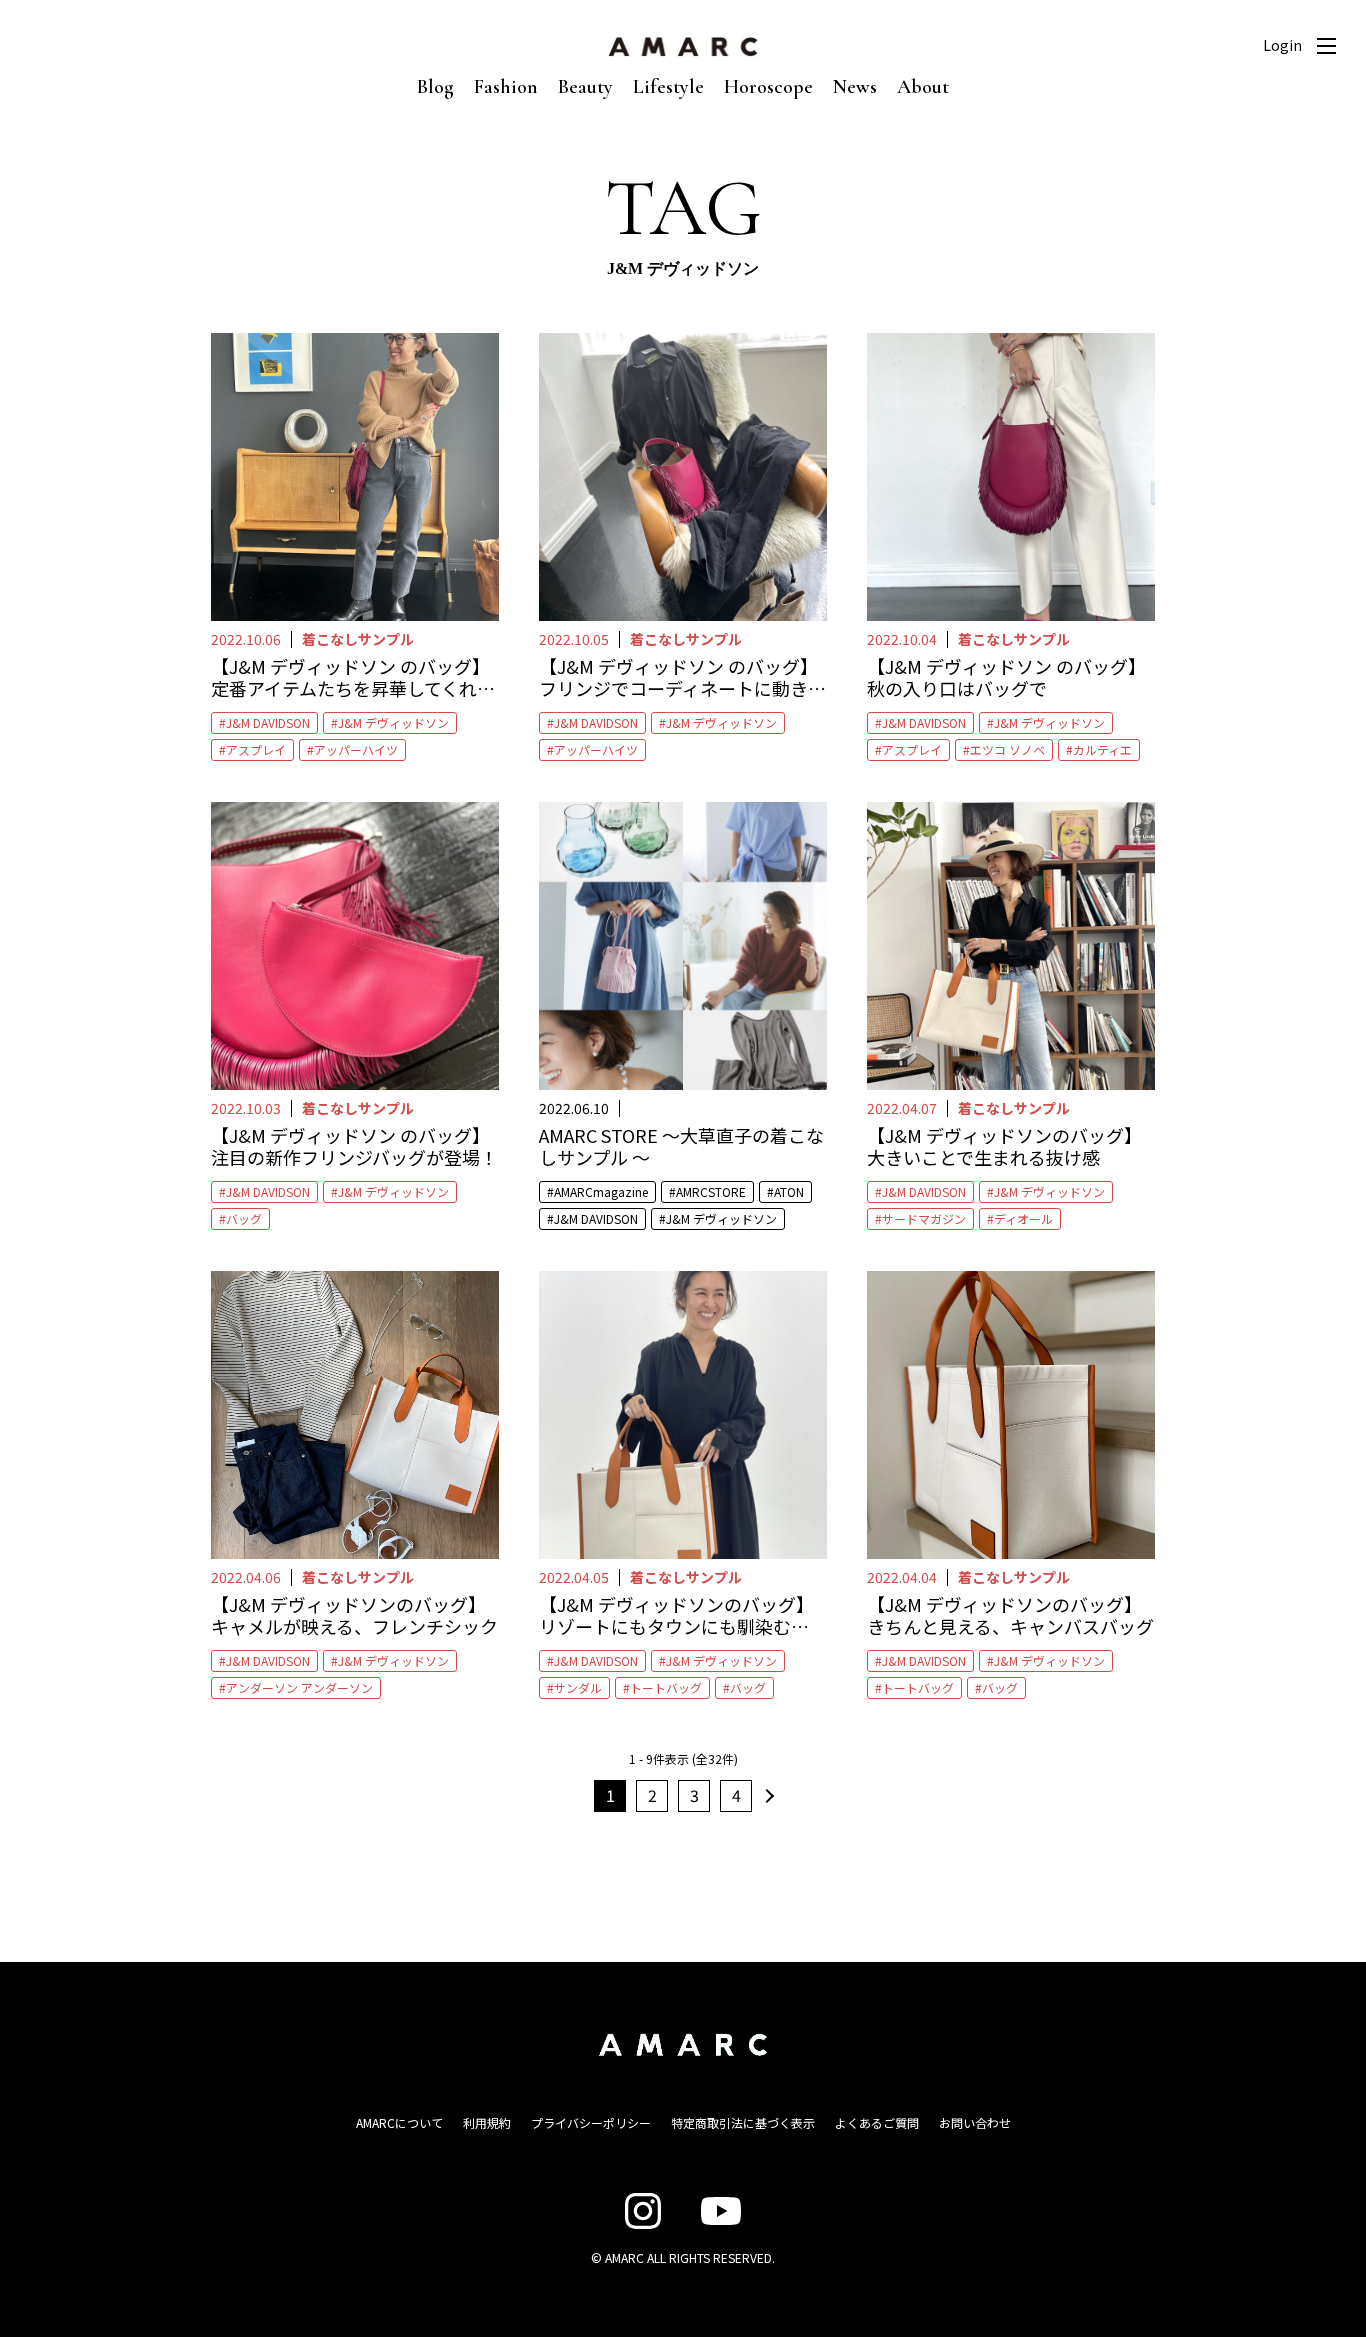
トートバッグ (666, 1687)
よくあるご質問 (877, 2122)
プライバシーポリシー (591, 2122)
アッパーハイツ (356, 749)
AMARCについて (399, 2122)
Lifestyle (668, 87)
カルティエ (1102, 749)
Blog (435, 87)
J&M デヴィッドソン (393, 722)
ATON (789, 1191)
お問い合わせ (975, 2122)
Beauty (585, 87)
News (855, 87)
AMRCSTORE (711, 1191)
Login (1282, 45)
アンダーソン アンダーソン (299, 1687)
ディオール (1023, 1218)
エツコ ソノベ (1007, 749)
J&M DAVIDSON (268, 722)
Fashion (506, 87)
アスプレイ (256, 749)
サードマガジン (924, 1218)
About (923, 87)
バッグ (244, 1218)
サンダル (578, 1687)
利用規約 (487, 2122)
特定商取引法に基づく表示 (743, 2122)
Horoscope (768, 87)
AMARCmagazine (601, 1191)
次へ (767, 1796)
